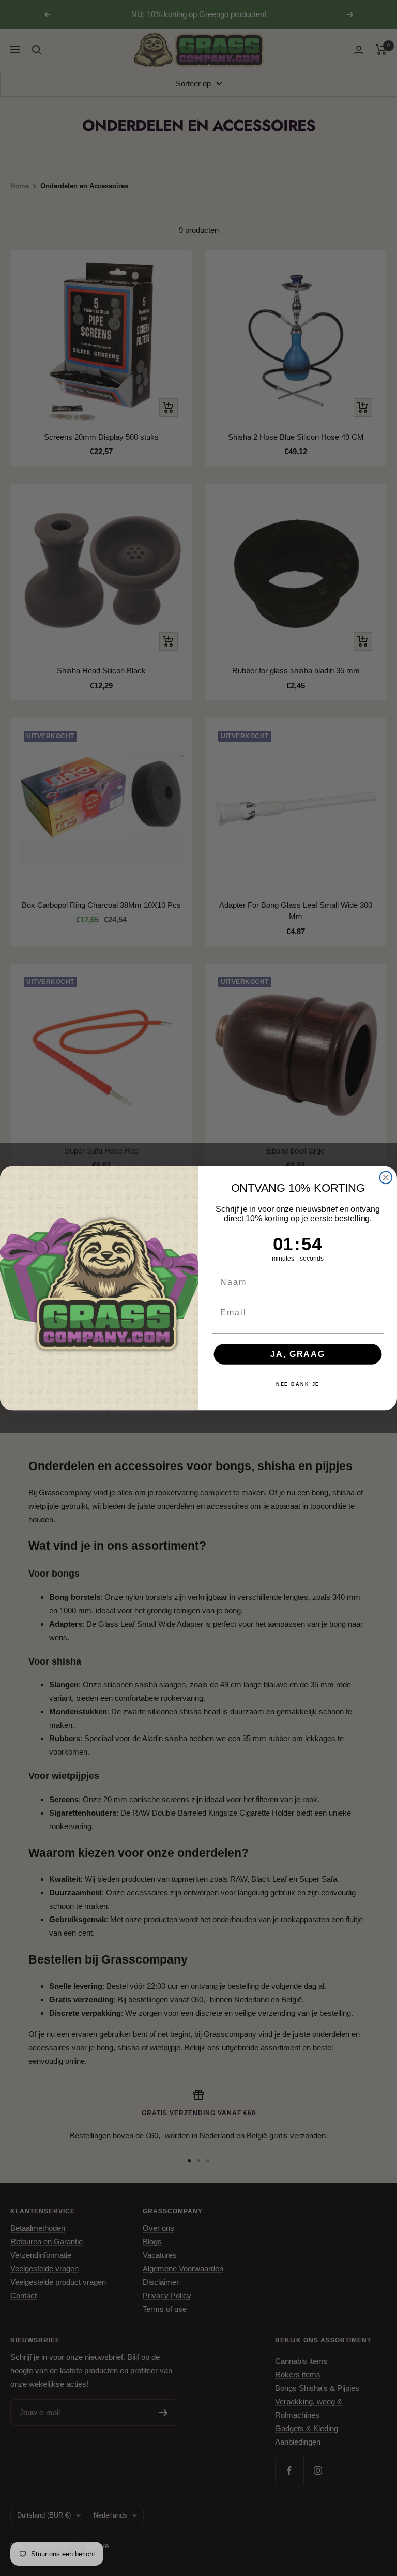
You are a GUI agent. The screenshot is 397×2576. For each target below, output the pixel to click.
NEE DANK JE (298, 1384)
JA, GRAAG (297, 1354)
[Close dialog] (386, 1177)
